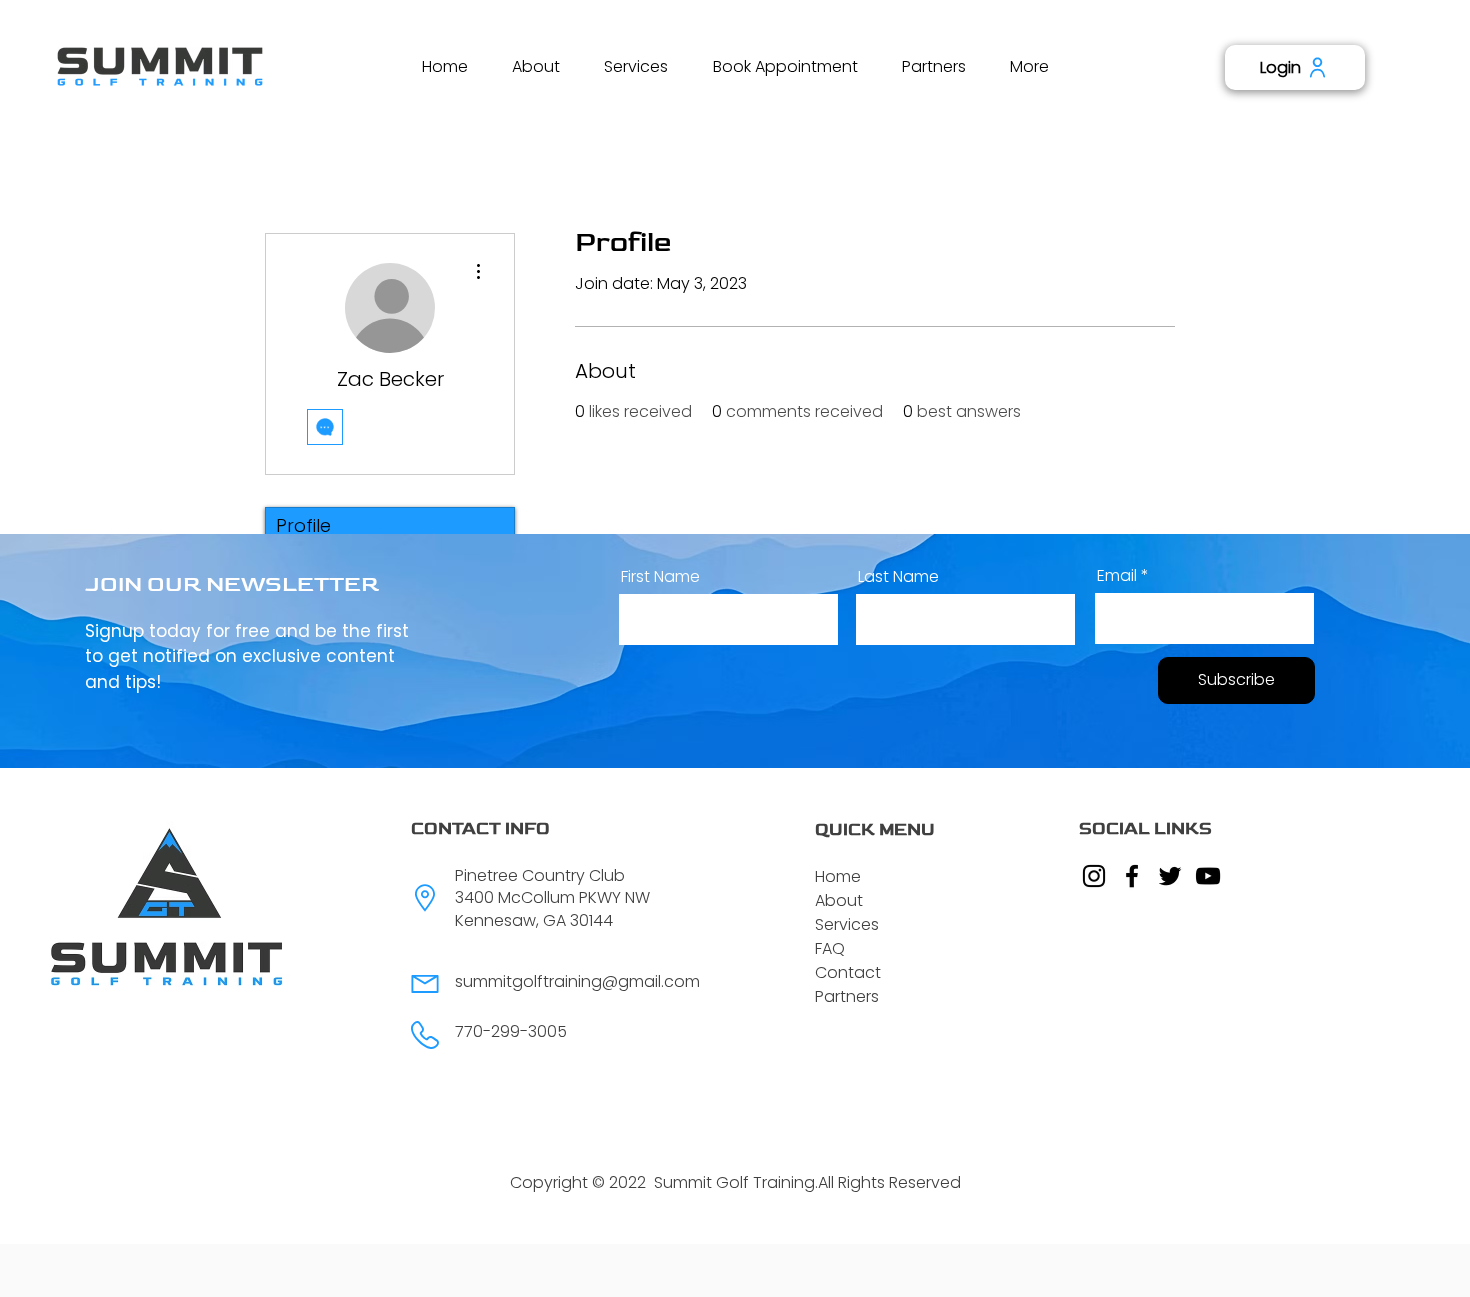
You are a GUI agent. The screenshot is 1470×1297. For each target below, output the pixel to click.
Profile (303, 525)
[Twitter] (1170, 876)
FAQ (830, 948)
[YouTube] (1208, 876)
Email (1117, 576)
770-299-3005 (511, 1031)
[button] (536, 66)
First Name (660, 577)
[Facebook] (1132, 876)
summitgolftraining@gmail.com (577, 981)
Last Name (898, 577)
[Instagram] (1094, 876)
